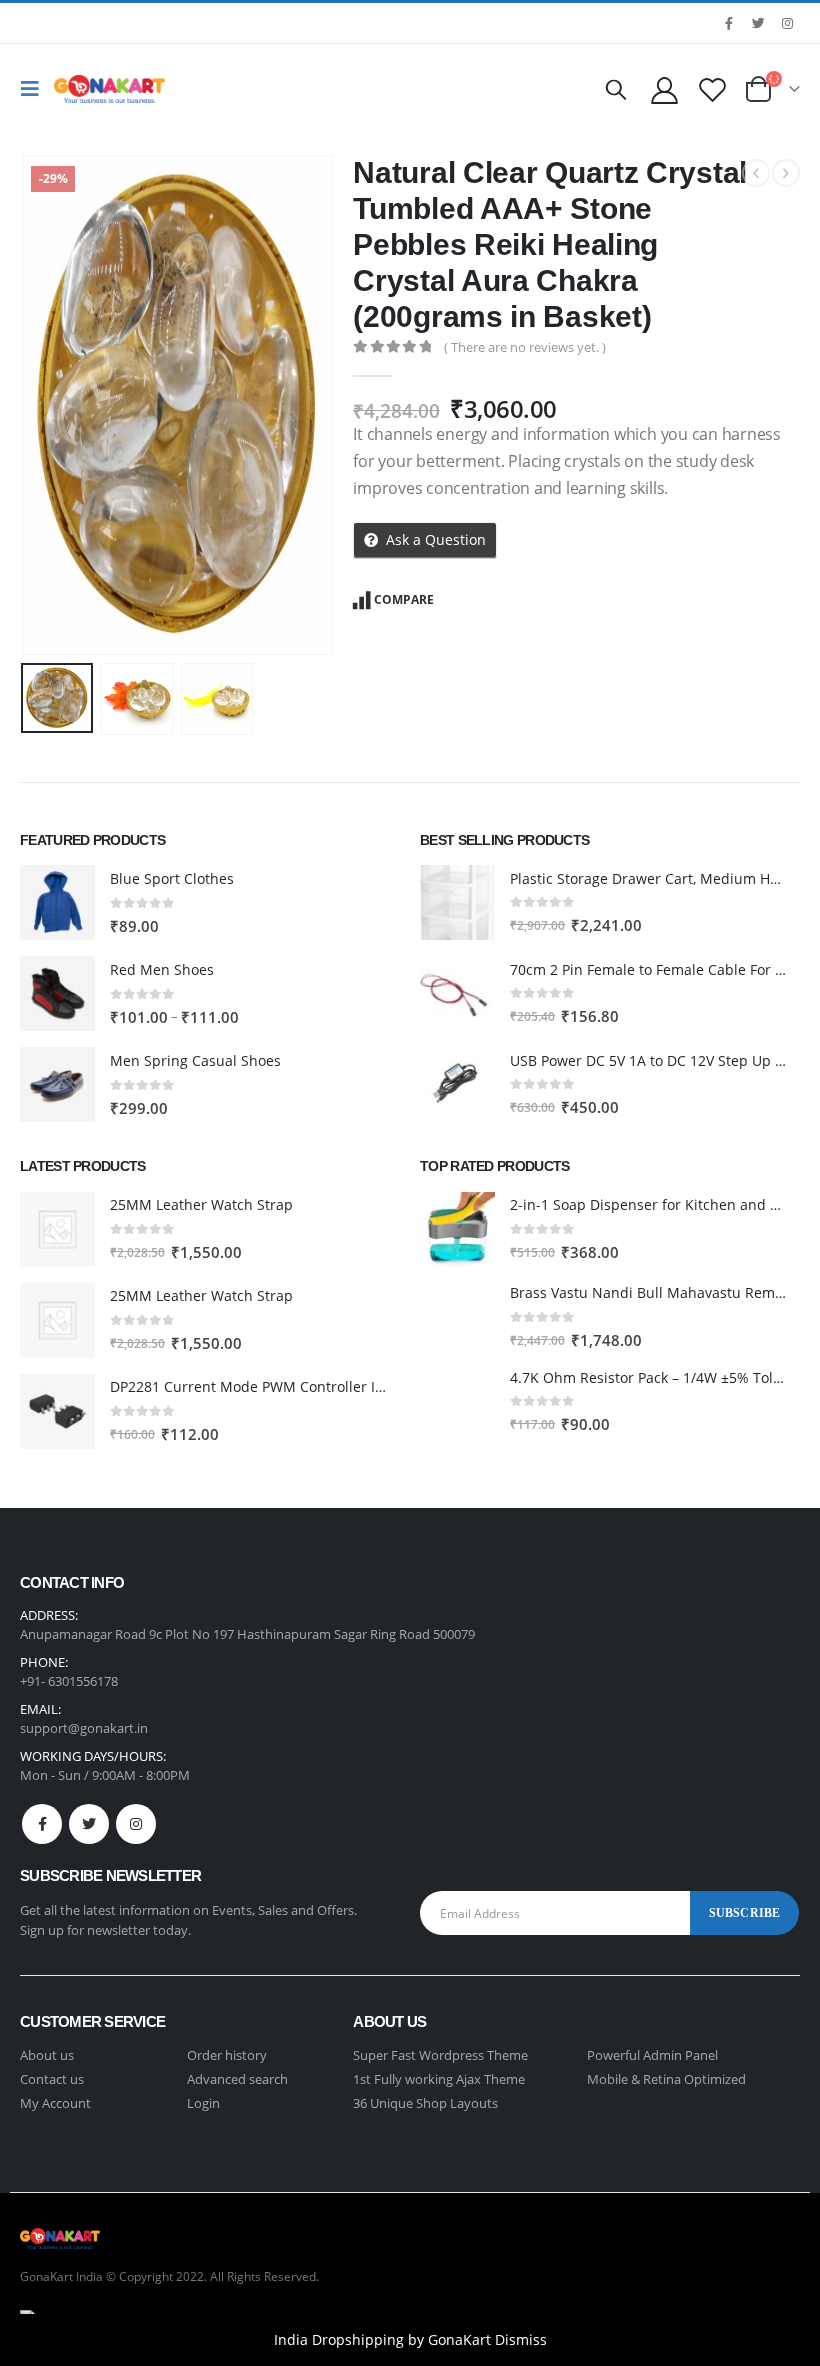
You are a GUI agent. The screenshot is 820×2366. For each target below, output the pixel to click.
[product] (57, 902)
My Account (55, 2103)
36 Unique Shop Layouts (425, 2103)
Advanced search (237, 2079)
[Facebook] (729, 23)
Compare (404, 599)
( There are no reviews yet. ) (525, 347)
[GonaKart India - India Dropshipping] (109, 89)
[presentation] (45, 405)
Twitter (89, 1824)
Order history (227, 2055)
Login (203, 2103)
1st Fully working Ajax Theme (439, 2079)
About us (47, 2055)
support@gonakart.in (84, 1728)
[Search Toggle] (616, 89)
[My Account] (664, 89)
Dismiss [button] (521, 2339)
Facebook (42, 1824)
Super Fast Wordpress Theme (440, 2055)
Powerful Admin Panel (652, 2055)
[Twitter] (758, 23)
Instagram (136, 1824)
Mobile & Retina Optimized (666, 2079)
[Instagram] (787, 23)
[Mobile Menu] (35, 89)
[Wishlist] (713, 89)
